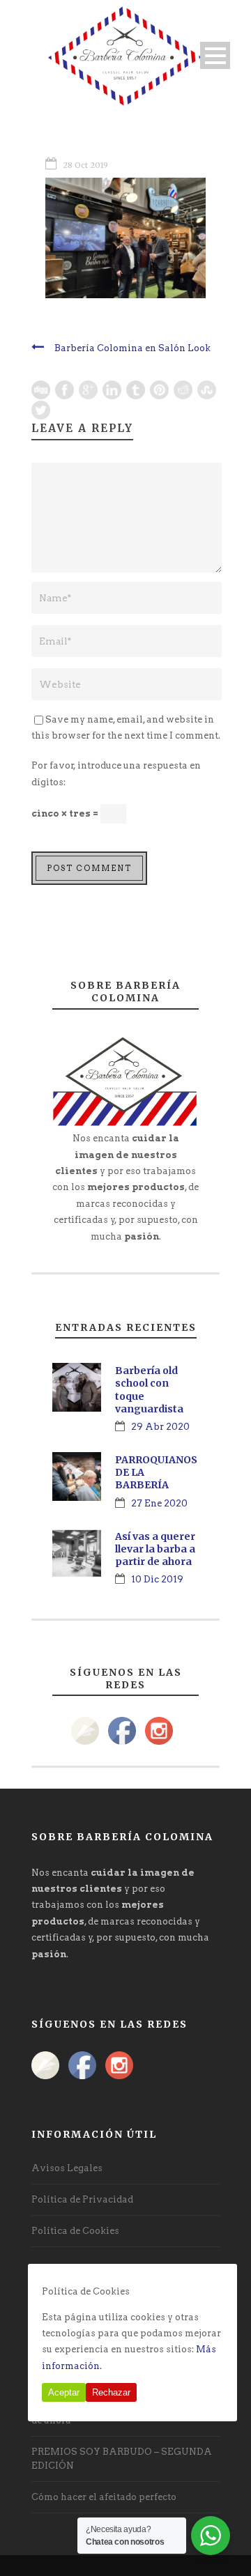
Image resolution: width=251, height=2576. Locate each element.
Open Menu (215, 55)
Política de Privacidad (82, 2199)
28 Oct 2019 (85, 165)
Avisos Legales (67, 2168)
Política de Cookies (75, 2231)
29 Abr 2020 (160, 1427)
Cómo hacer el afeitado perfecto (104, 2497)
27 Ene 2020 (159, 1503)
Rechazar (111, 2392)
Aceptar (64, 2392)
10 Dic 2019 (157, 1579)
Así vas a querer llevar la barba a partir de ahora (155, 1549)
